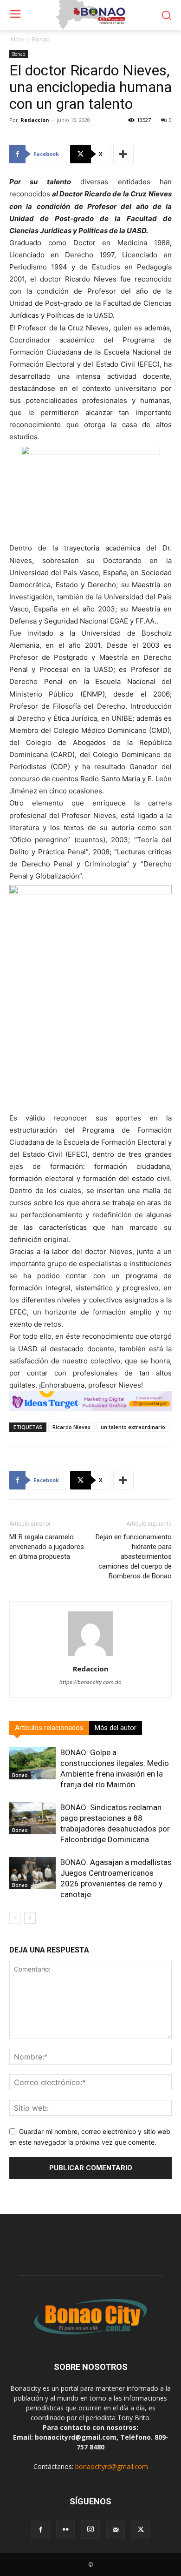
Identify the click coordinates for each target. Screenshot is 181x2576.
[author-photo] (90, 1656)
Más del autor (116, 1728)
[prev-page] (15, 1918)
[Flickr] (65, 2530)
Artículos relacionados (49, 1728)
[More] (123, 154)
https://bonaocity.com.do (90, 1682)
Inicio (16, 39)
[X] (141, 2530)
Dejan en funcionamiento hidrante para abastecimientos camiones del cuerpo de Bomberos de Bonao (134, 1556)
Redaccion (35, 120)
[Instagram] (90, 2529)
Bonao (41, 39)
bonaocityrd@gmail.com (112, 2466)
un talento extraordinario (133, 1427)
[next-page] (30, 1918)
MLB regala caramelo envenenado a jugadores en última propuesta (47, 1547)
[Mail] (116, 2530)
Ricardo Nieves (71, 1427)
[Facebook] (40, 2530)
